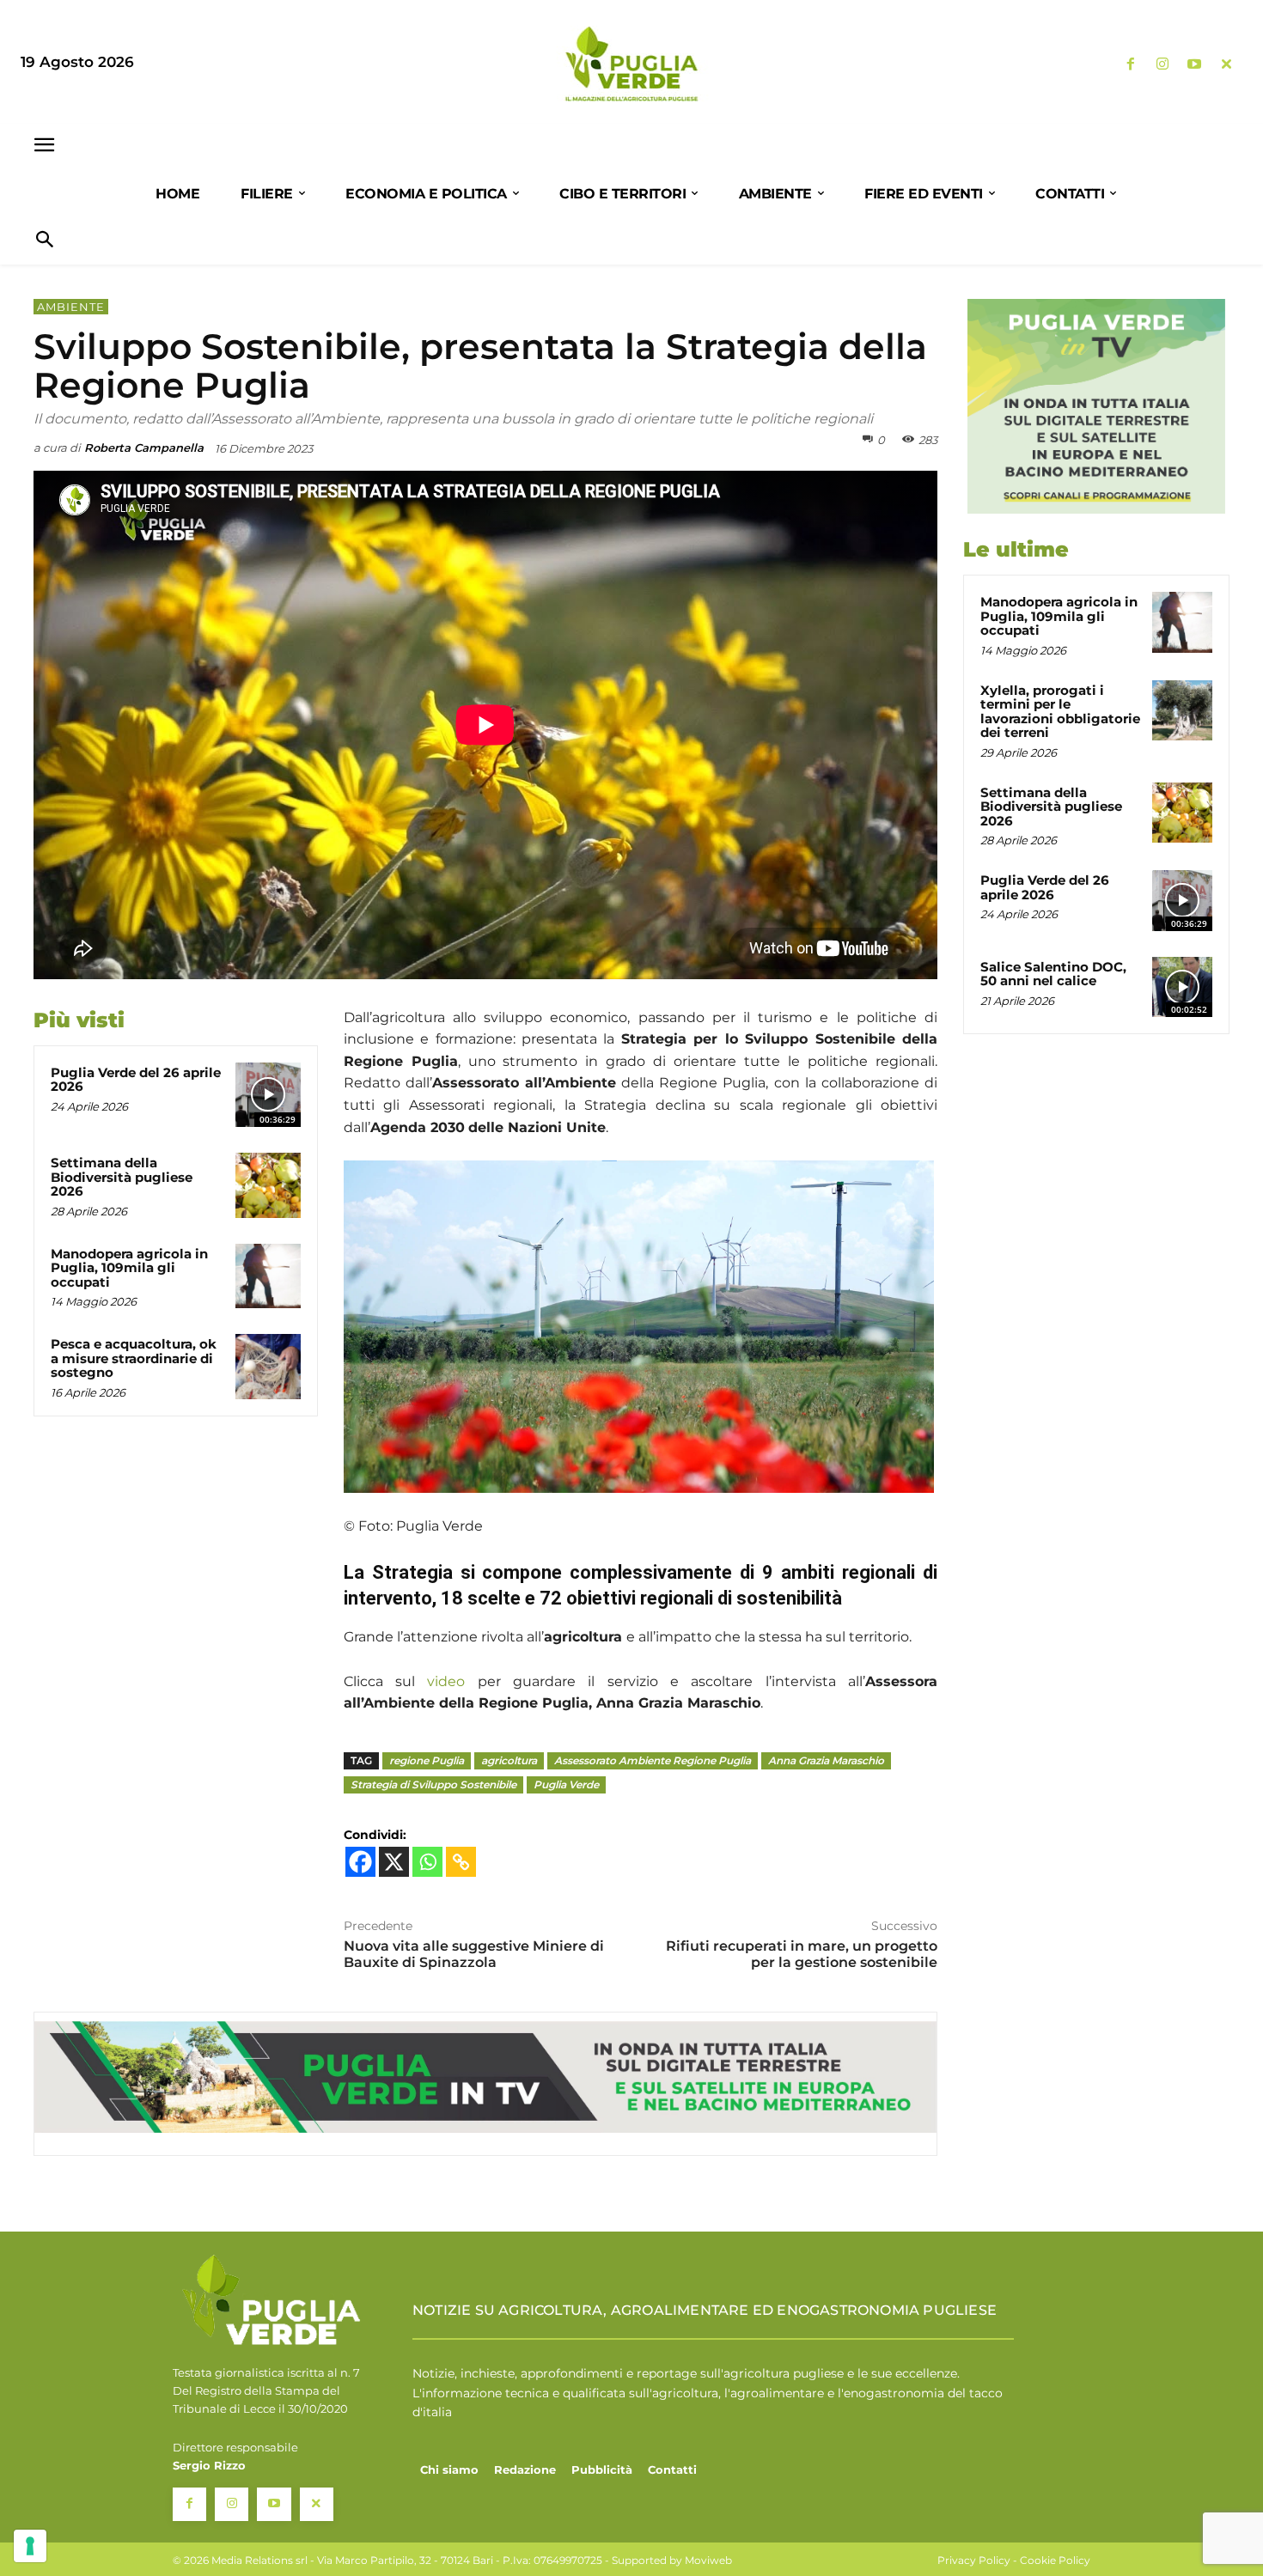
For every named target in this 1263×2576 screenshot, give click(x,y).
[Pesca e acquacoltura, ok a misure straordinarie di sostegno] (268, 1367)
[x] (1226, 65)
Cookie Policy (1055, 2560)
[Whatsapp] (427, 1862)
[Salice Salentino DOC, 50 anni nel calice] (1182, 987)
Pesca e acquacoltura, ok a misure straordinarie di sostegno (134, 1358)
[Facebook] (1130, 65)
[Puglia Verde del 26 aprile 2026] (268, 1095)
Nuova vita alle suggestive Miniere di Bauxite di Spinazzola (474, 1954)
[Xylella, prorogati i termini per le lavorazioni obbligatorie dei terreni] (1182, 710)
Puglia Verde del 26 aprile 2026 (136, 1080)
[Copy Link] (461, 1862)
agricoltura (509, 1760)
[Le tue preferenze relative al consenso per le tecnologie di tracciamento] (30, 2546)
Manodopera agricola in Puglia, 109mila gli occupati (129, 1268)
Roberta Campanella (144, 448)
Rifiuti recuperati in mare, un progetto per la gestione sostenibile (802, 1954)
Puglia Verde (566, 1784)
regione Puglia (427, 1760)
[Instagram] (1162, 65)
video (446, 1681)
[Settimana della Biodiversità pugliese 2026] (268, 1185)
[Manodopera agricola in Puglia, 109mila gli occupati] (268, 1276)
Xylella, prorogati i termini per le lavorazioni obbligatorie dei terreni (1060, 712)
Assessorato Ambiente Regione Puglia (653, 1760)
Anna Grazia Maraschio (826, 1760)
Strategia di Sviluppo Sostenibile (433, 1784)
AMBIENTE (71, 307)
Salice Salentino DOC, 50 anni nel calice (1053, 974)
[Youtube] (1195, 65)
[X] (394, 1862)
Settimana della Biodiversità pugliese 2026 (122, 1177)
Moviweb (708, 2560)
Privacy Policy (974, 2560)
